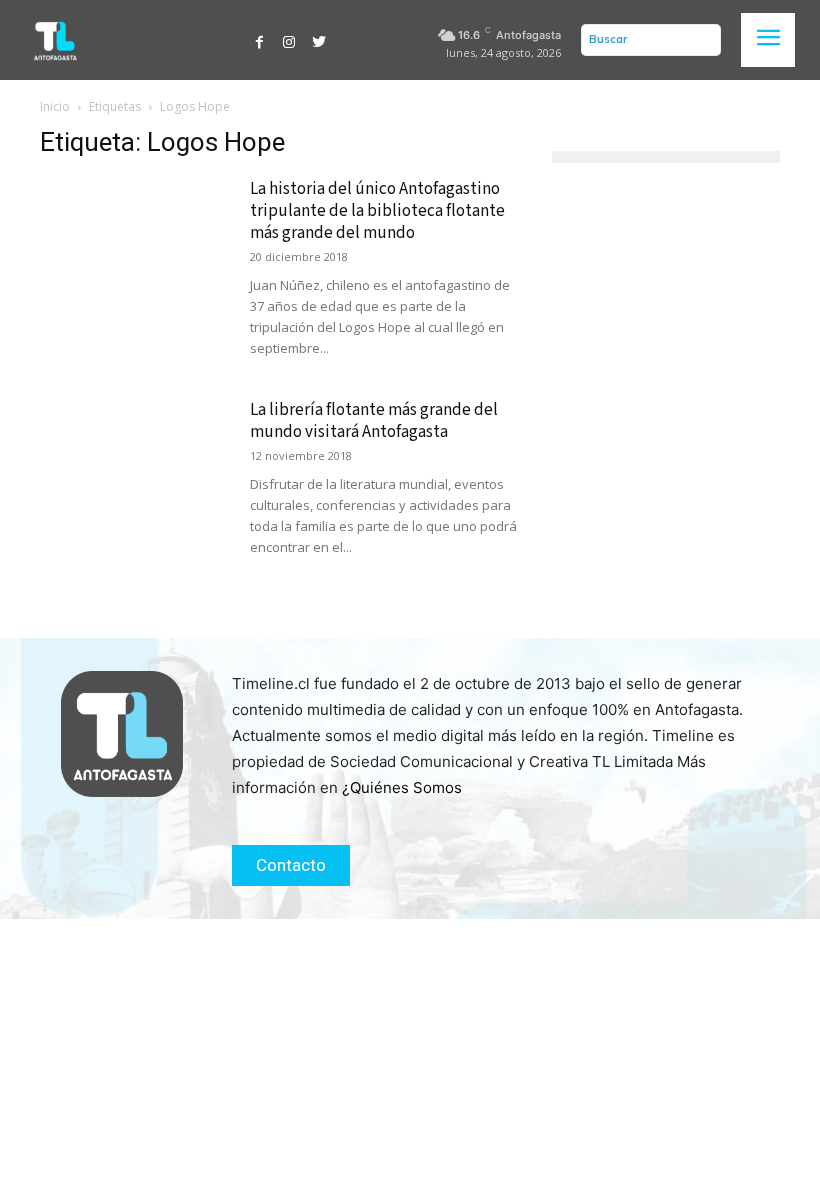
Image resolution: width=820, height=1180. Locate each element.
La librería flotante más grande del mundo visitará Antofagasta (374, 421)
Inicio (55, 106)
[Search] (701, 40)
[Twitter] (319, 40)
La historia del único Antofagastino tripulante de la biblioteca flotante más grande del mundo (377, 211)
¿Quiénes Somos (402, 787)
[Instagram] (289, 40)
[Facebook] (260, 40)
